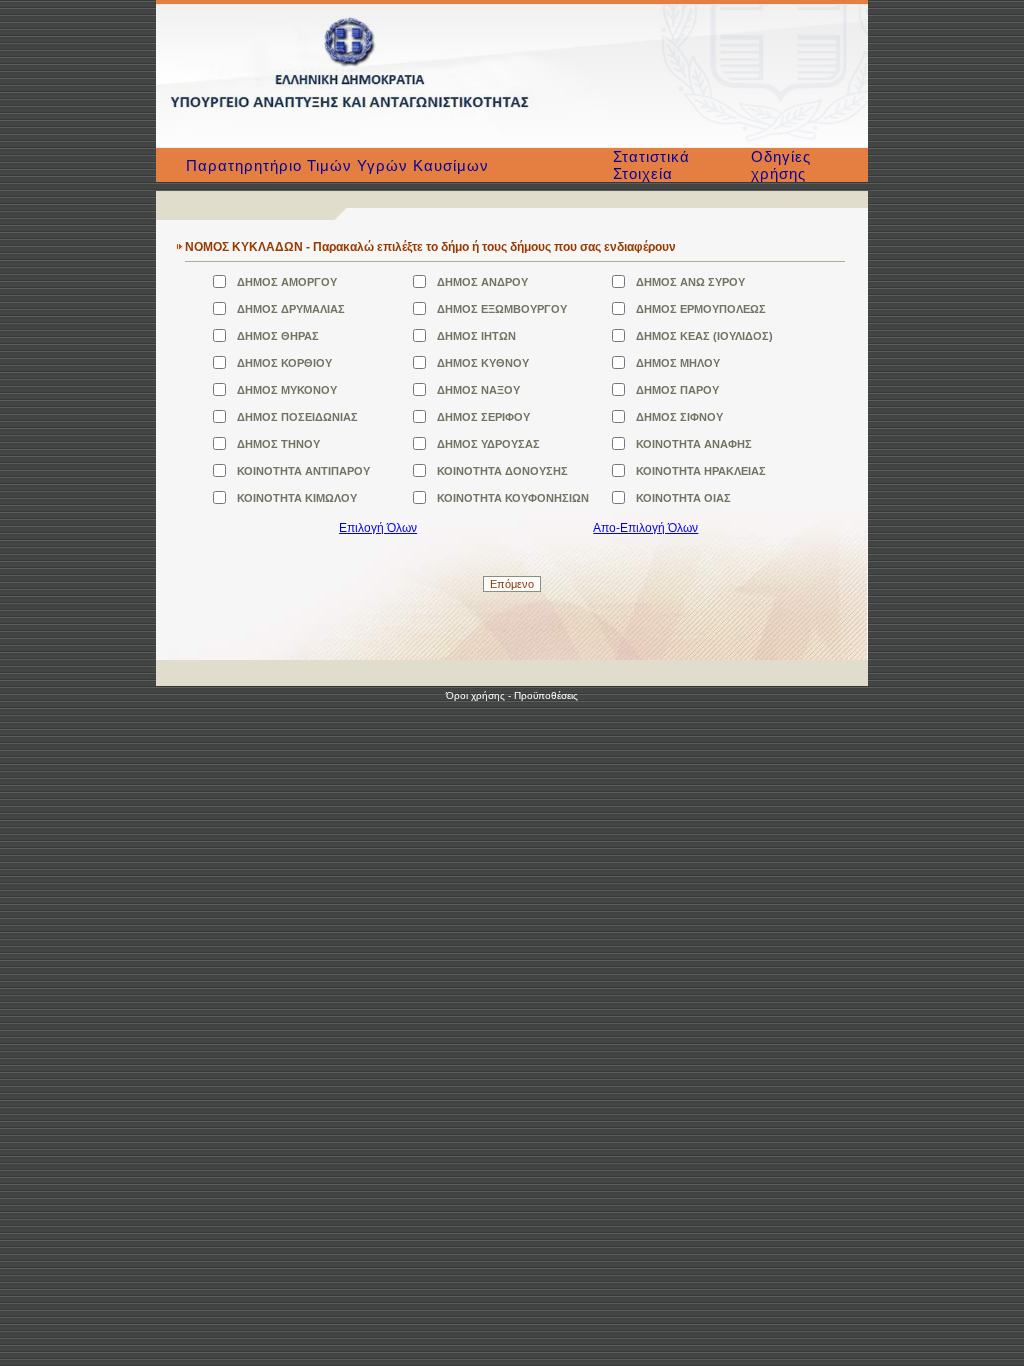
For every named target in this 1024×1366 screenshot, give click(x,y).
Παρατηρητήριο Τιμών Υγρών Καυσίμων (337, 165)
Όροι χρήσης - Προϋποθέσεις (512, 695)
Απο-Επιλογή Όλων (645, 528)
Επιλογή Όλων (378, 528)
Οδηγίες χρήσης (781, 165)
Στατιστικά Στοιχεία (651, 165)
